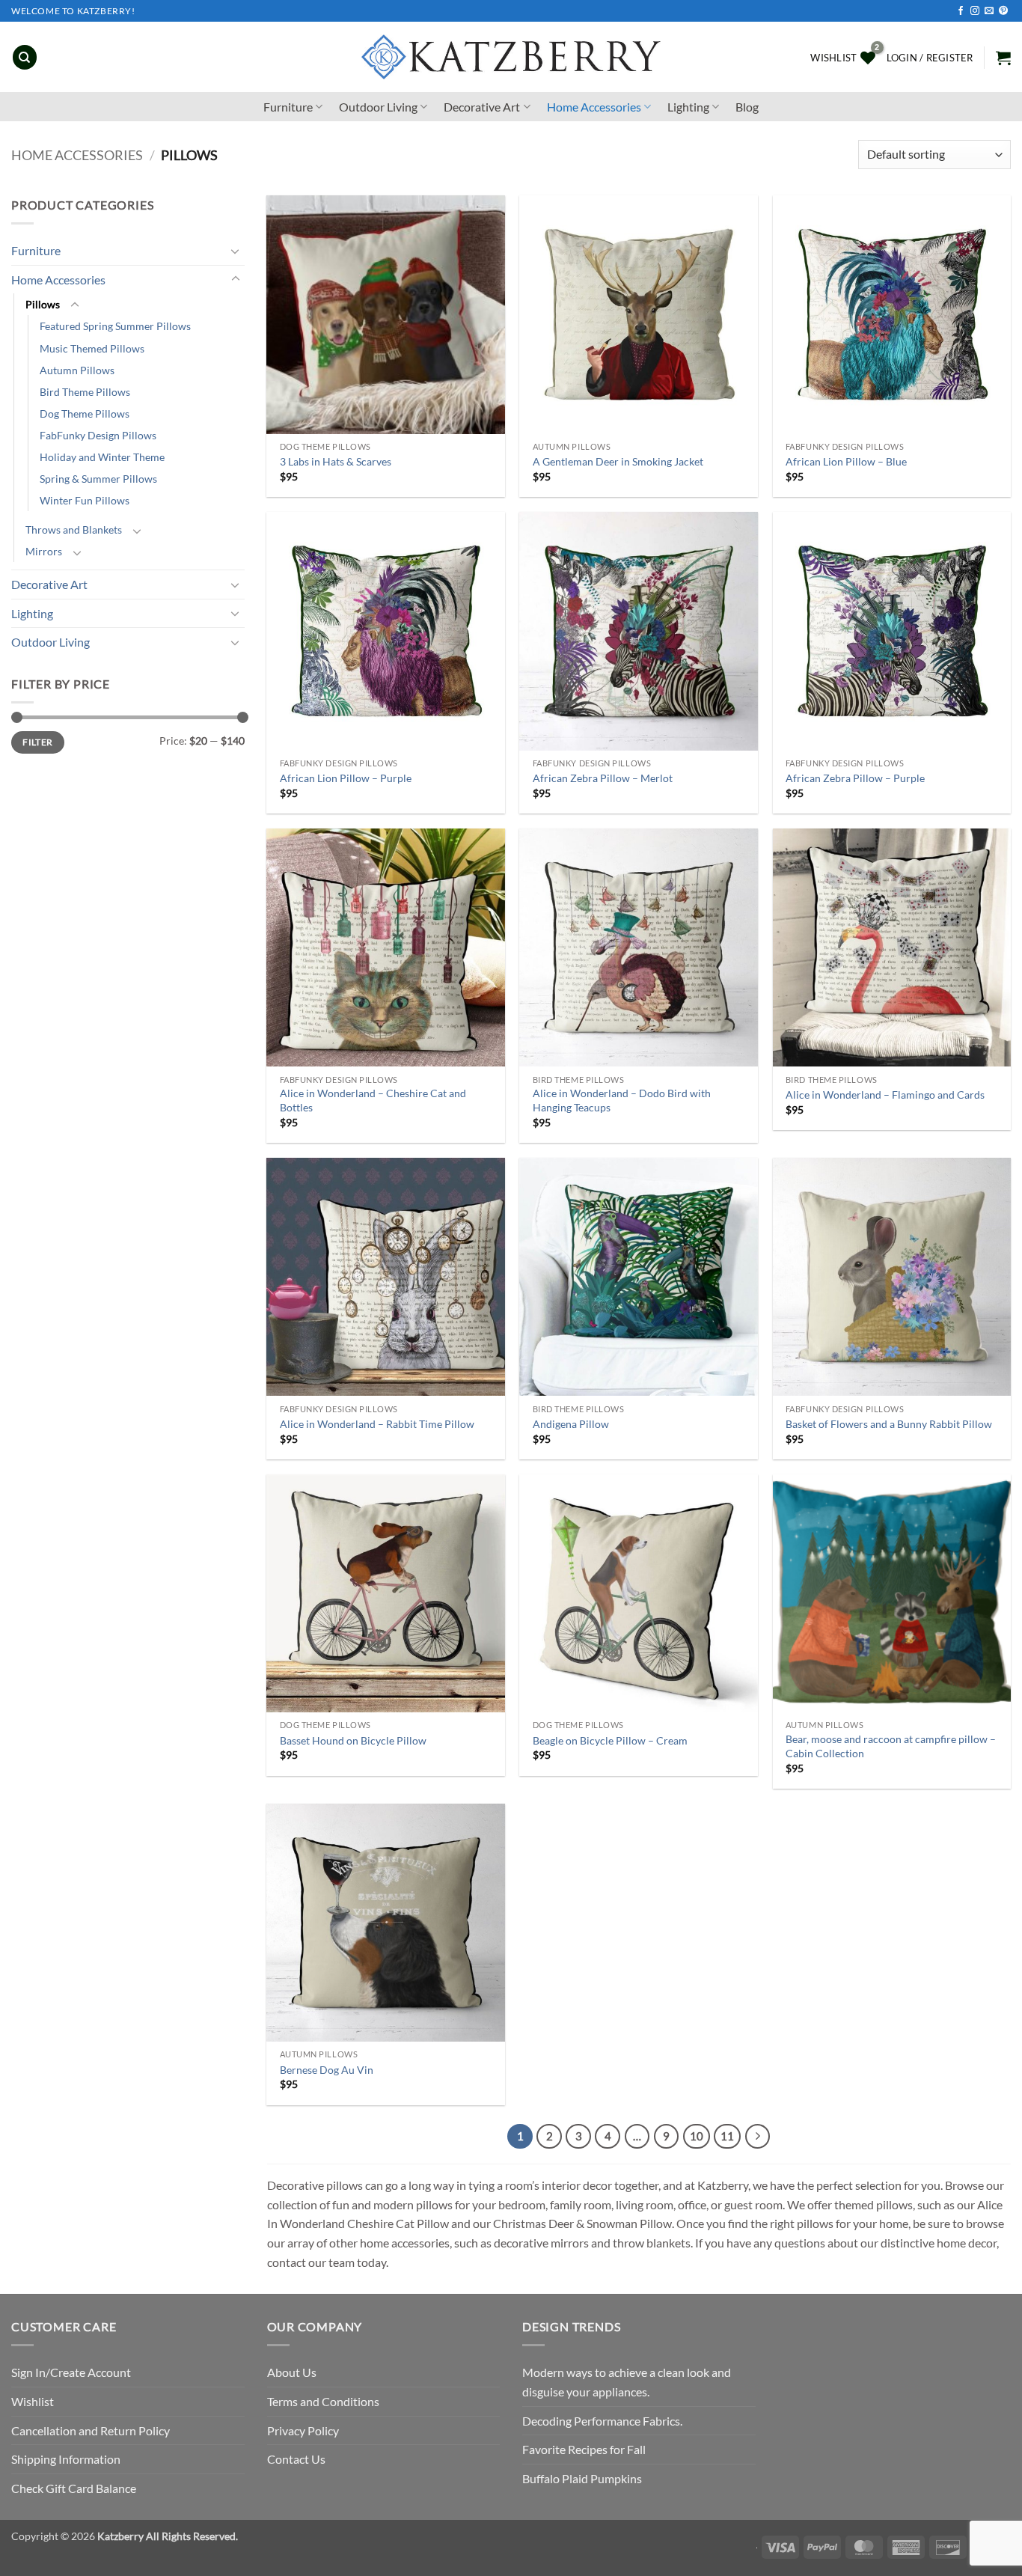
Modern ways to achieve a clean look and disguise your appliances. (627, 2382)
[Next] (758, 2137)
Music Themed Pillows (92, 348)
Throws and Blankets (74, 529)
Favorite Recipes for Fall (584, 2449)
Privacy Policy (303, 2430)
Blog (747, 107)
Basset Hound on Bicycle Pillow (353, 1740)
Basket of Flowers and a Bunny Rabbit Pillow (889, 1424)
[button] (930, 58)
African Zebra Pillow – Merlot (603, 778)
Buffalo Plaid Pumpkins (582, 2478)
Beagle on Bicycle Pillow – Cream (610, 1740)
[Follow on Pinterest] (1003, 11)
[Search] (25, 57)
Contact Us (296, 2459)
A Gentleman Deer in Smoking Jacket (618, 461)
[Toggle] (236, 251)
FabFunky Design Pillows (98, 435)
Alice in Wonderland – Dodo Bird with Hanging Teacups (622, 1100)
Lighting (688, 107)
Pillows (43, 304)
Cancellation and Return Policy (91, 2430)
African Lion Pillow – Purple (346, 778)
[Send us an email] (989, 11)
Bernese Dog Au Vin (327, 2070)
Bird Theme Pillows (85, 392)
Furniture (288, 107)
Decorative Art (482, 107)
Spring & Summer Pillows (98, 479)
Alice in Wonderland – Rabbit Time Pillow (377, 1424)
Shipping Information (66, 2459)
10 (697, 2136)
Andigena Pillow (571, 1424)
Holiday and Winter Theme (102, 457)
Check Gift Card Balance (74, 2488)
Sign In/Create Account (71, 2372)
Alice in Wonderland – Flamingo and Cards (885, 1095)
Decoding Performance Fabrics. (602, 2421)
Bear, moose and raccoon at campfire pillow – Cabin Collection (891, 1746)
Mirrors (44, 551)
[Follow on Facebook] (961, 11)
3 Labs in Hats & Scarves (336, 461)
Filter (37, 742)
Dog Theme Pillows (85, 413)
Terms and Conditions (323, 2401)
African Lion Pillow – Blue (846, 461)
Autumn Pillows (77, 370)
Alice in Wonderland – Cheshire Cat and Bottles (373, 1100)
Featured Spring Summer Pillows (115, 326)
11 (727, 2136)
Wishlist (33, 2401)
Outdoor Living (378, 107)
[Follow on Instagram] (975, 11)
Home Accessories (594, 107)
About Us (292, 2372)
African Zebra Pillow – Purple (855, 778)
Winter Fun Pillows (85, 500)
